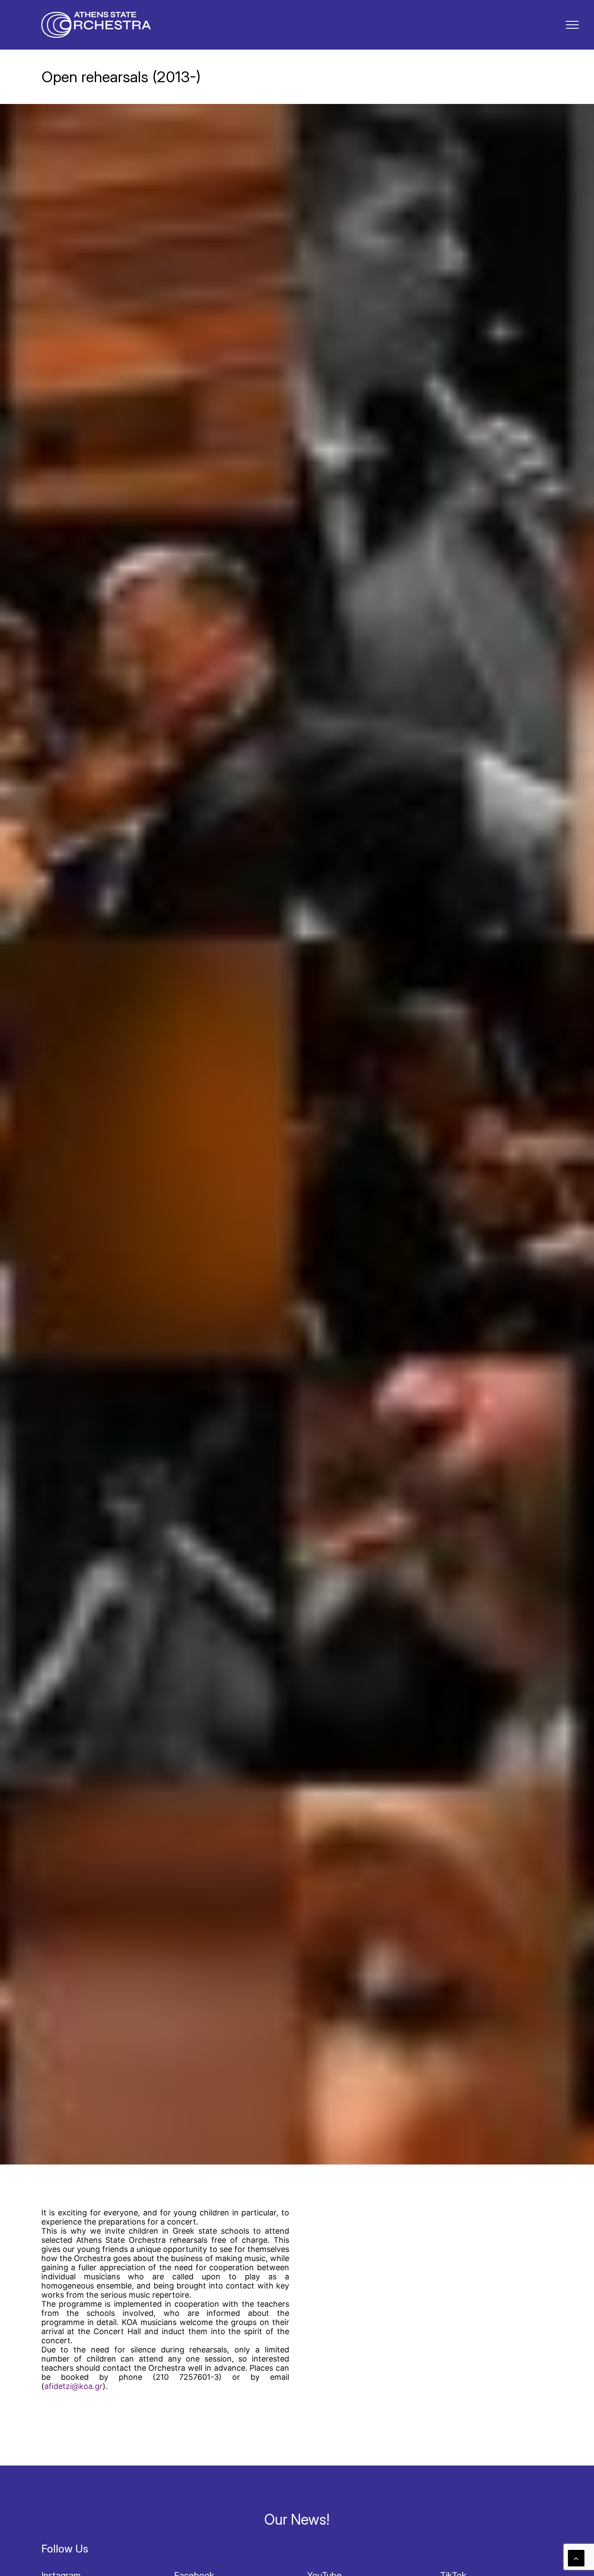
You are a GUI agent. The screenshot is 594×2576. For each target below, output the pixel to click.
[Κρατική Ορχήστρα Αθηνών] (96, 25)
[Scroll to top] (576, 2558)
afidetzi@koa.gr (73, 2386)
